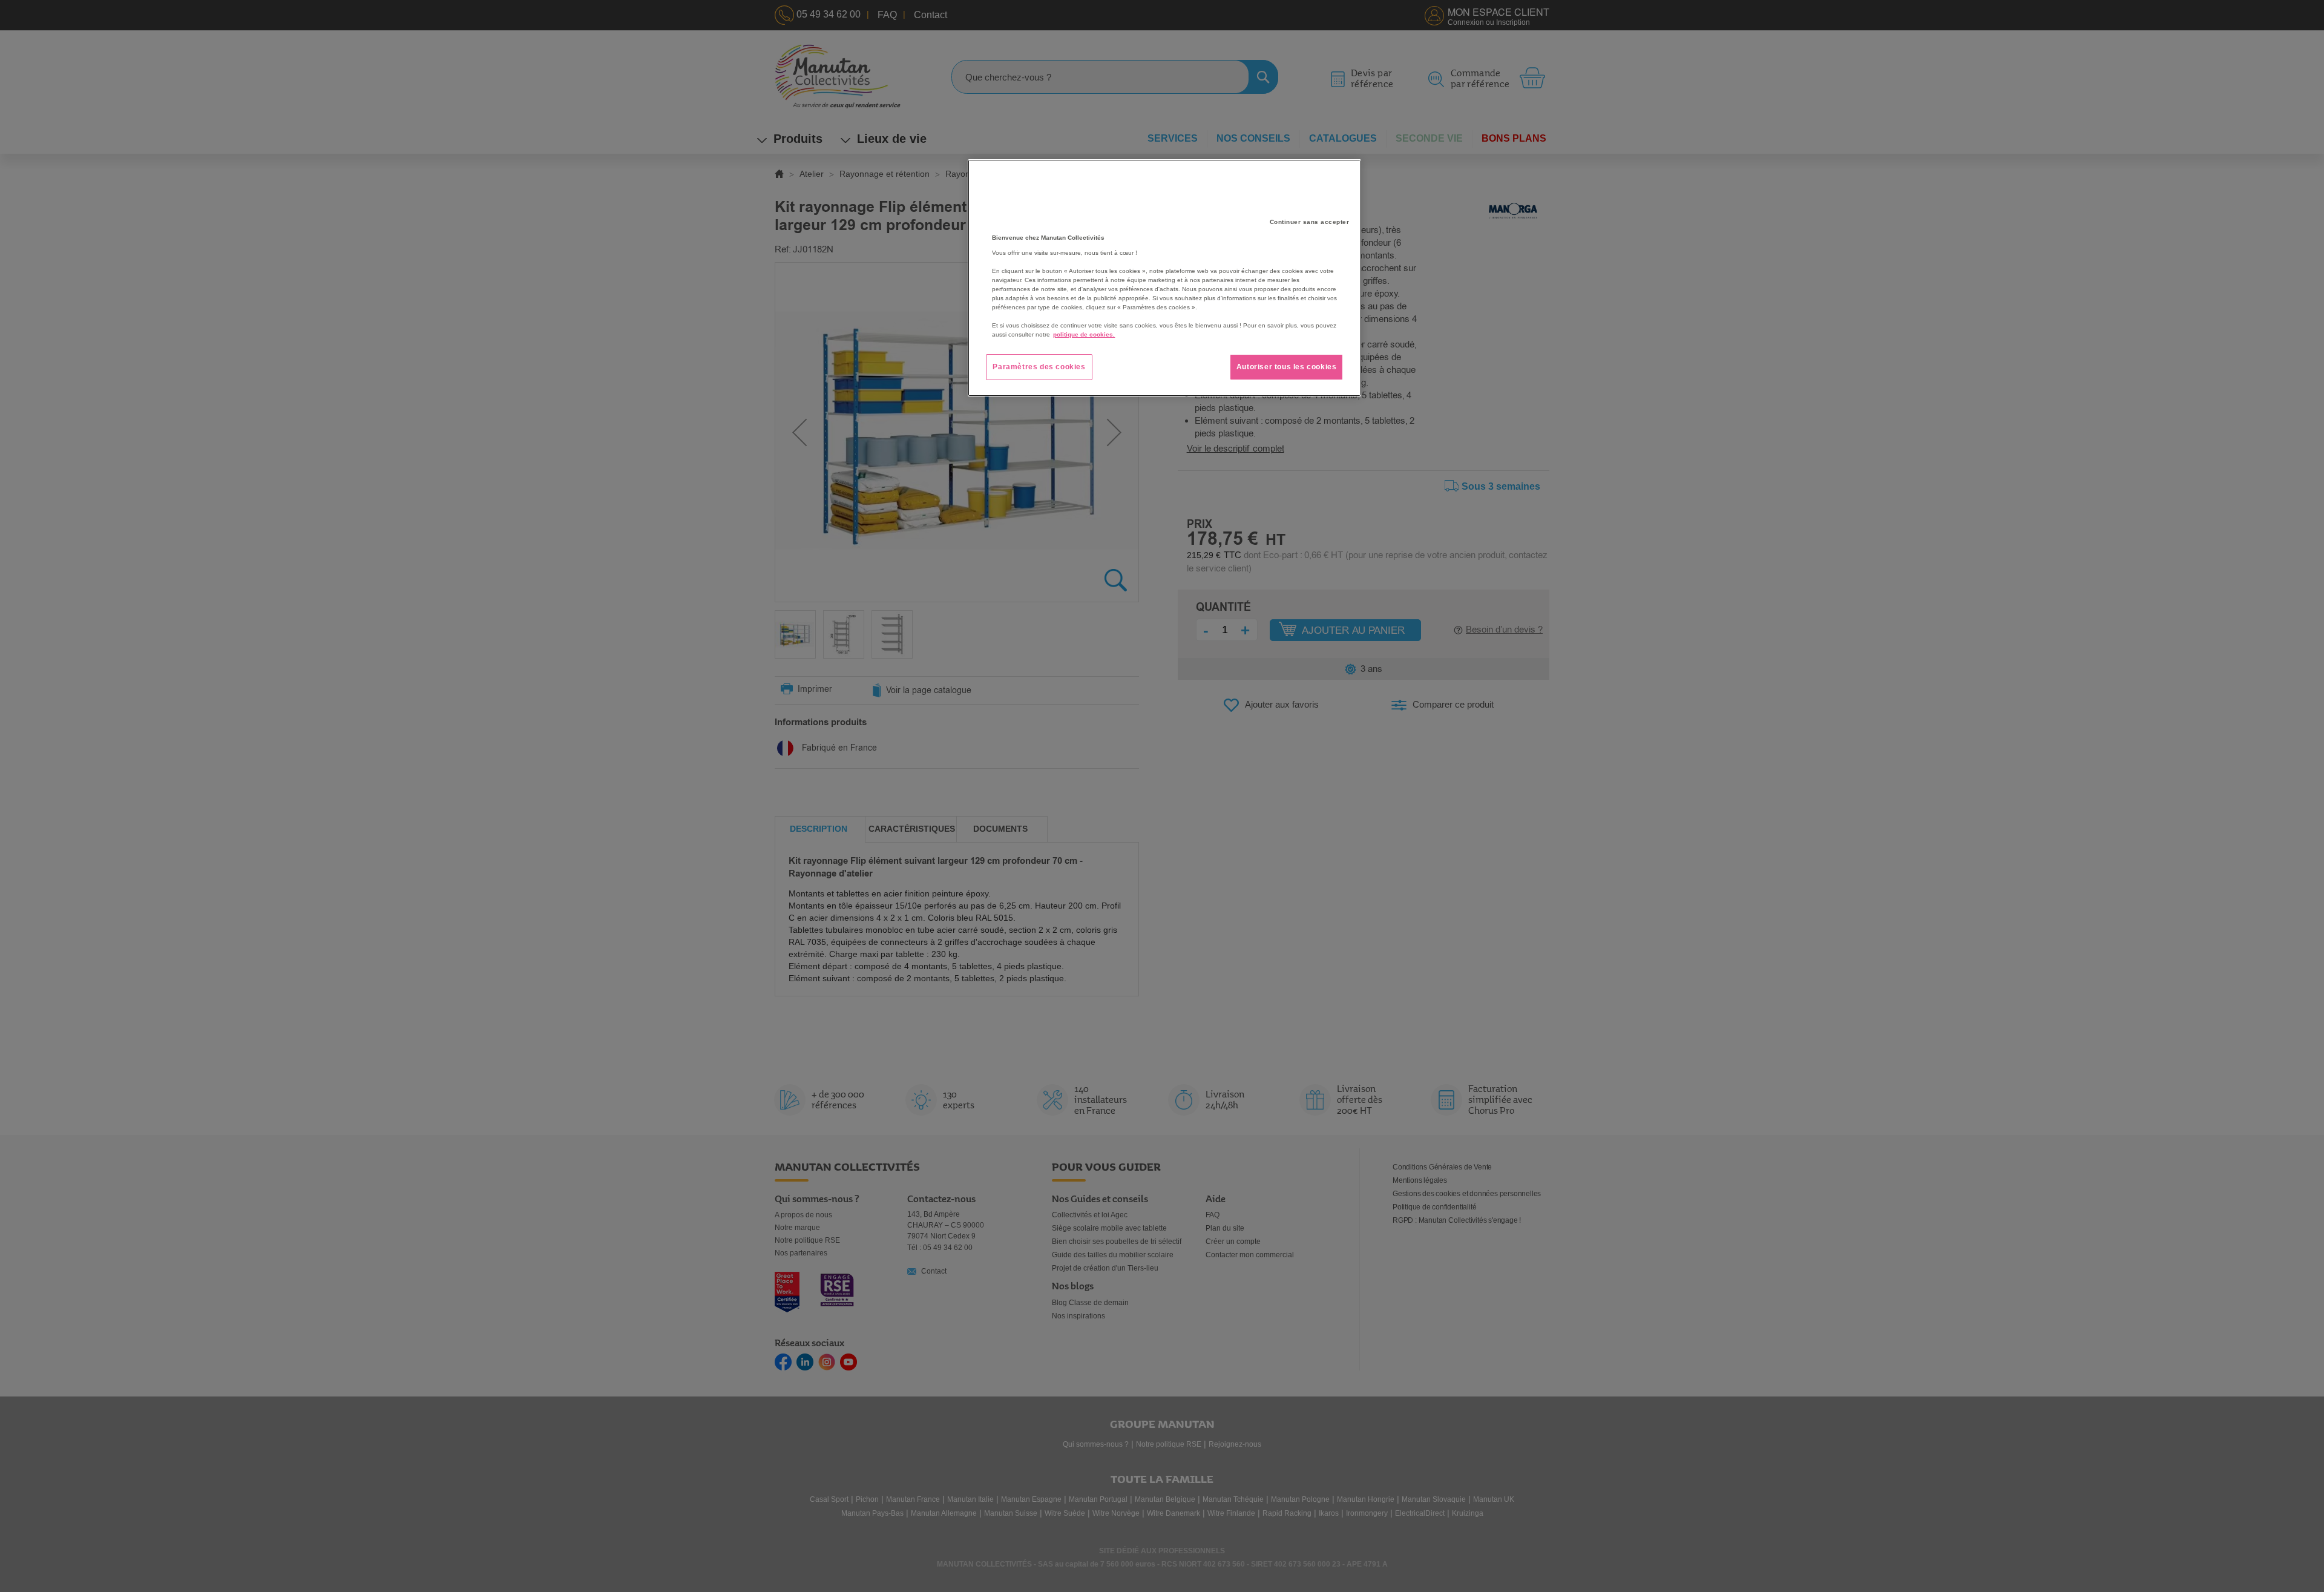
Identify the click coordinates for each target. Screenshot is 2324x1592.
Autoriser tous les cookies (1287, 367)
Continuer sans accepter (1310, 222)
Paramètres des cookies (1039, 367)
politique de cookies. (1084, 334)
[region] (1164, 278)
